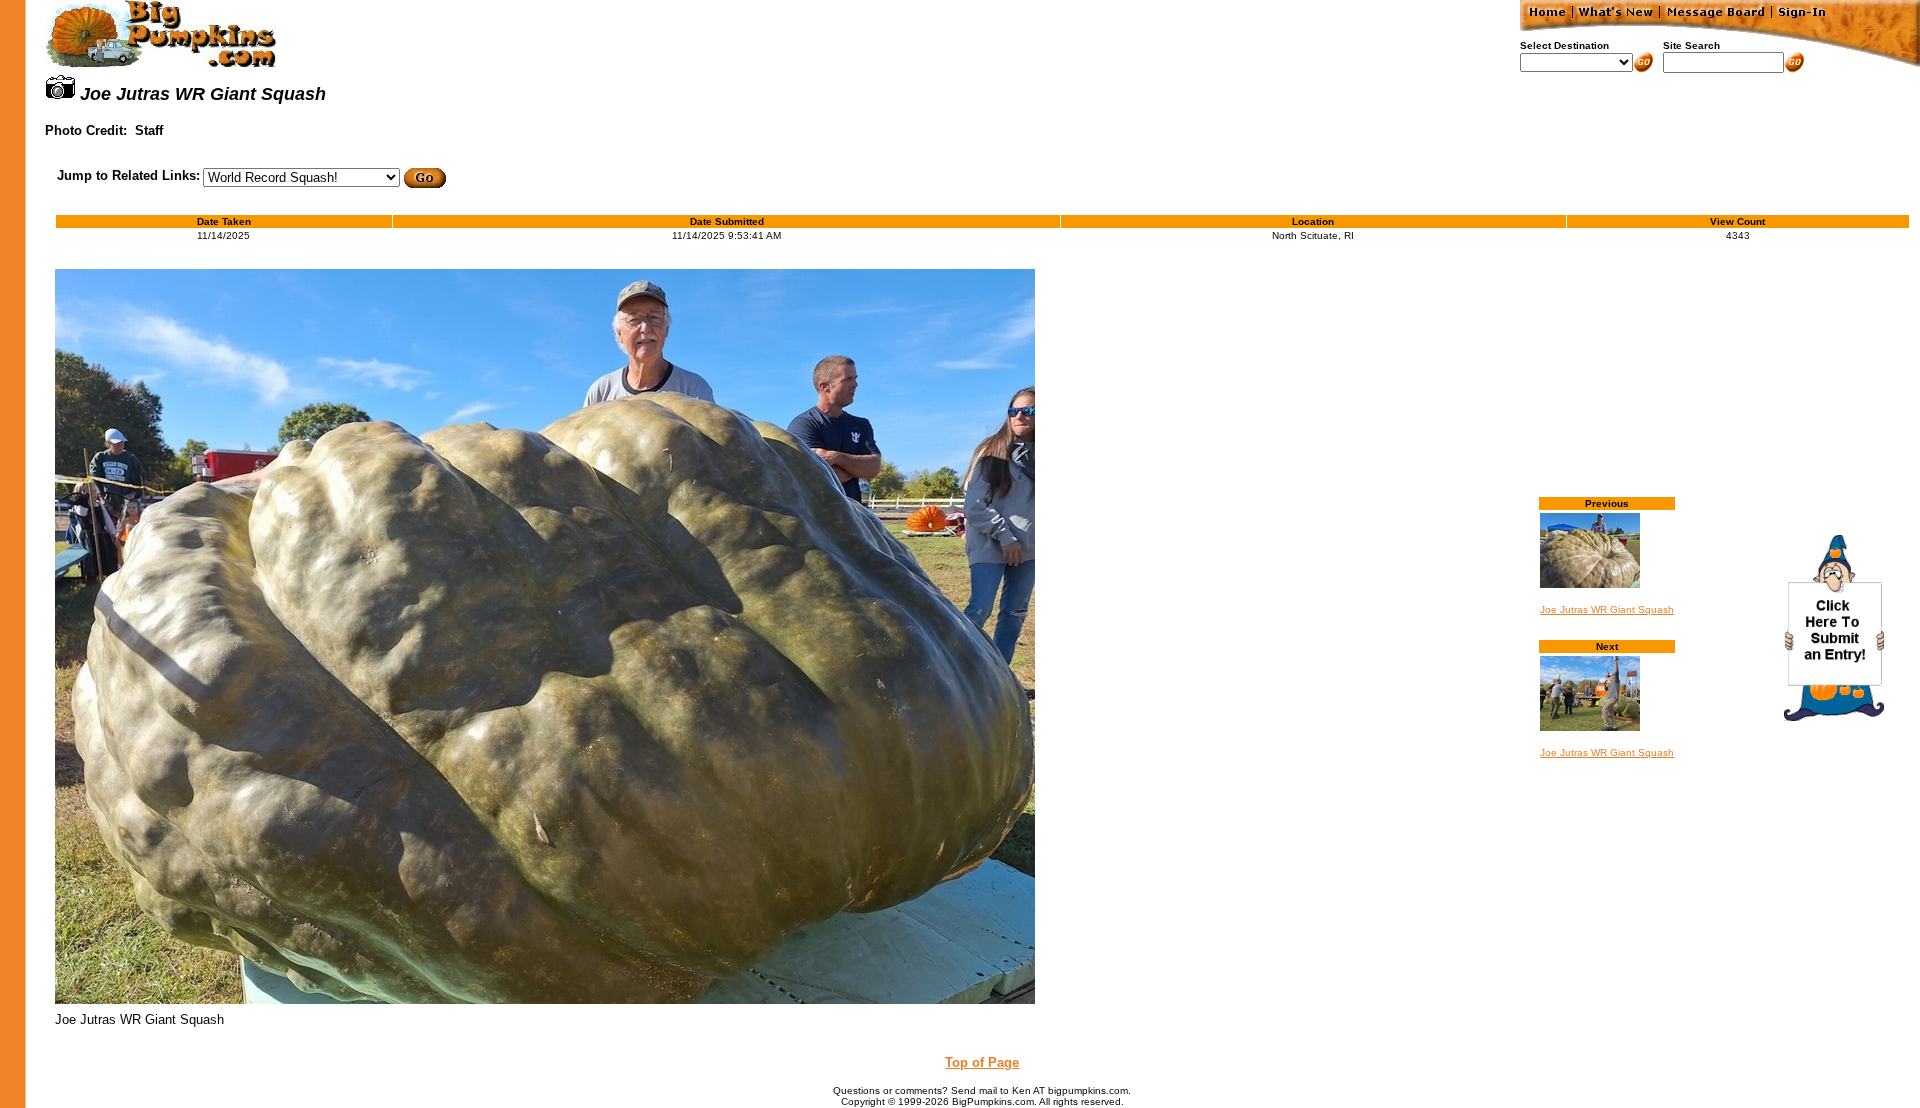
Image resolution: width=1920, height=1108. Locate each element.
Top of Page (982, 1062)
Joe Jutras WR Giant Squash (1607, 609)
